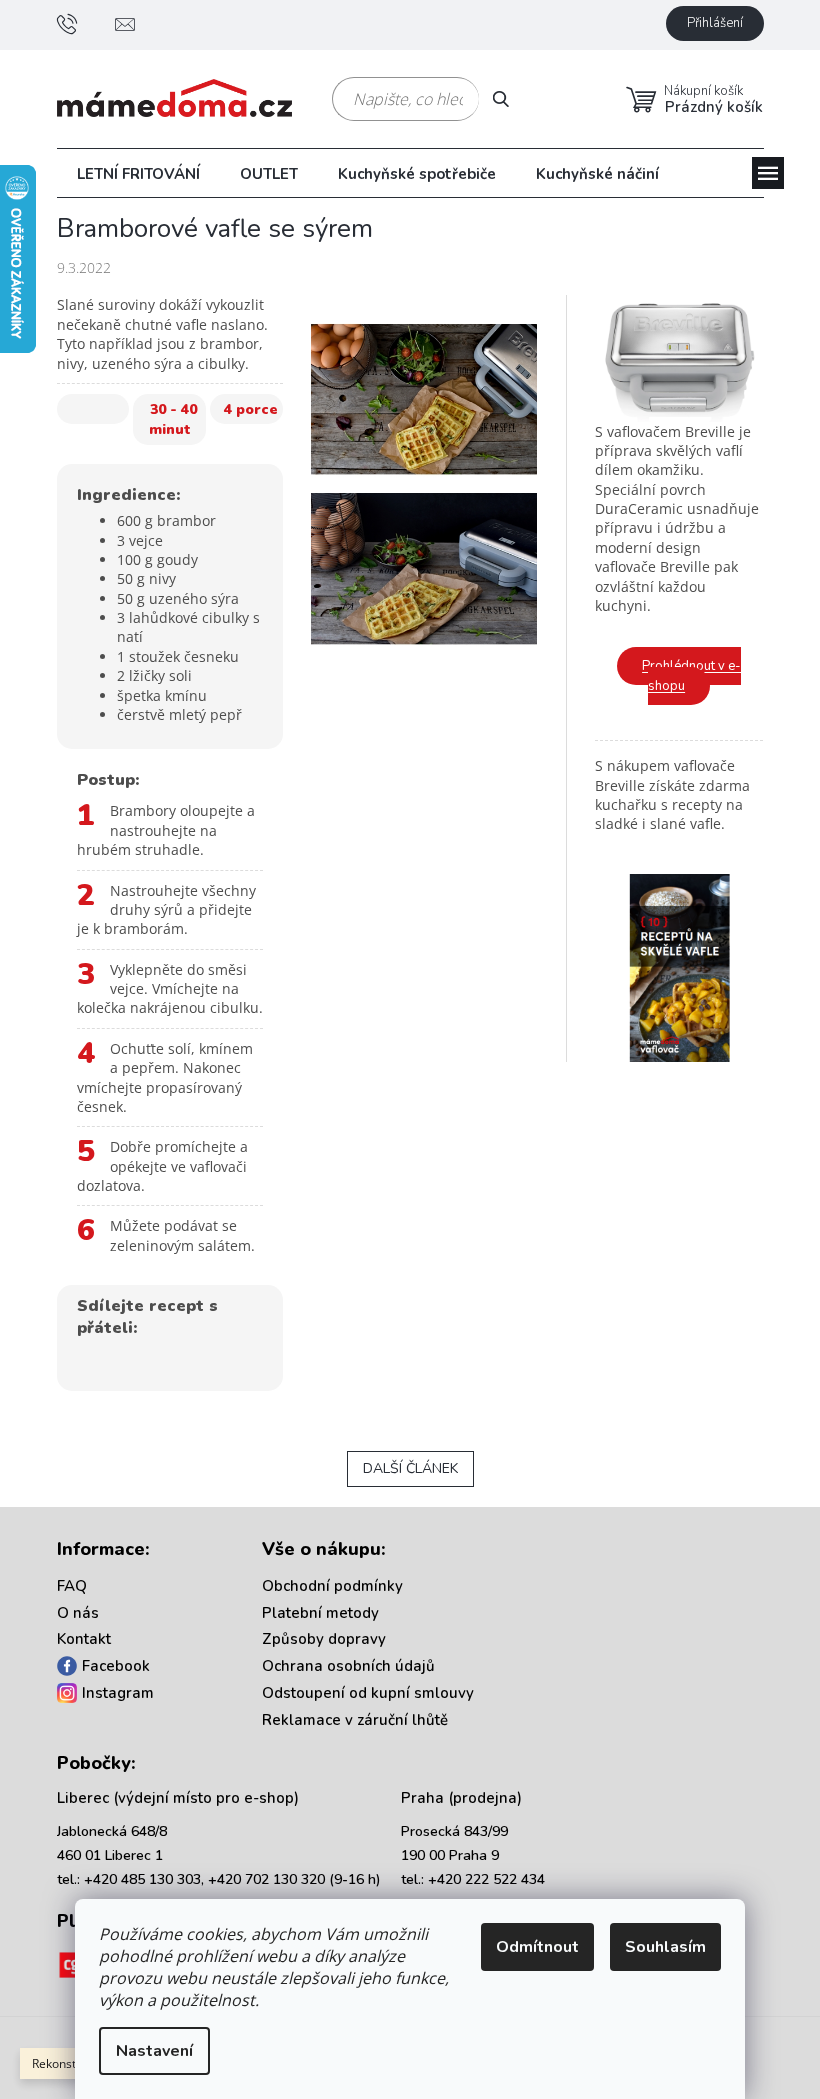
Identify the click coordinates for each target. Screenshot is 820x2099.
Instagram (118, 1693)
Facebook (116, 1666)
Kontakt (84, 1639)
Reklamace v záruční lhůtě (355, 1720)
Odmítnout (537, 1947)
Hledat (508, 98)
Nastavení (154, 2051)
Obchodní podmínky (332, 1586)
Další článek (410, 1468)
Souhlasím (665, 1947)
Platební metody (320, 1613)
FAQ (72, 1586)
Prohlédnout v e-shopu (691, 676)
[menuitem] (138, 174)
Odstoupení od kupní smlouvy (368, 1693)
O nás (78, 1613)
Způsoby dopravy (324, 1639)
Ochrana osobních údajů (348, 1666)
